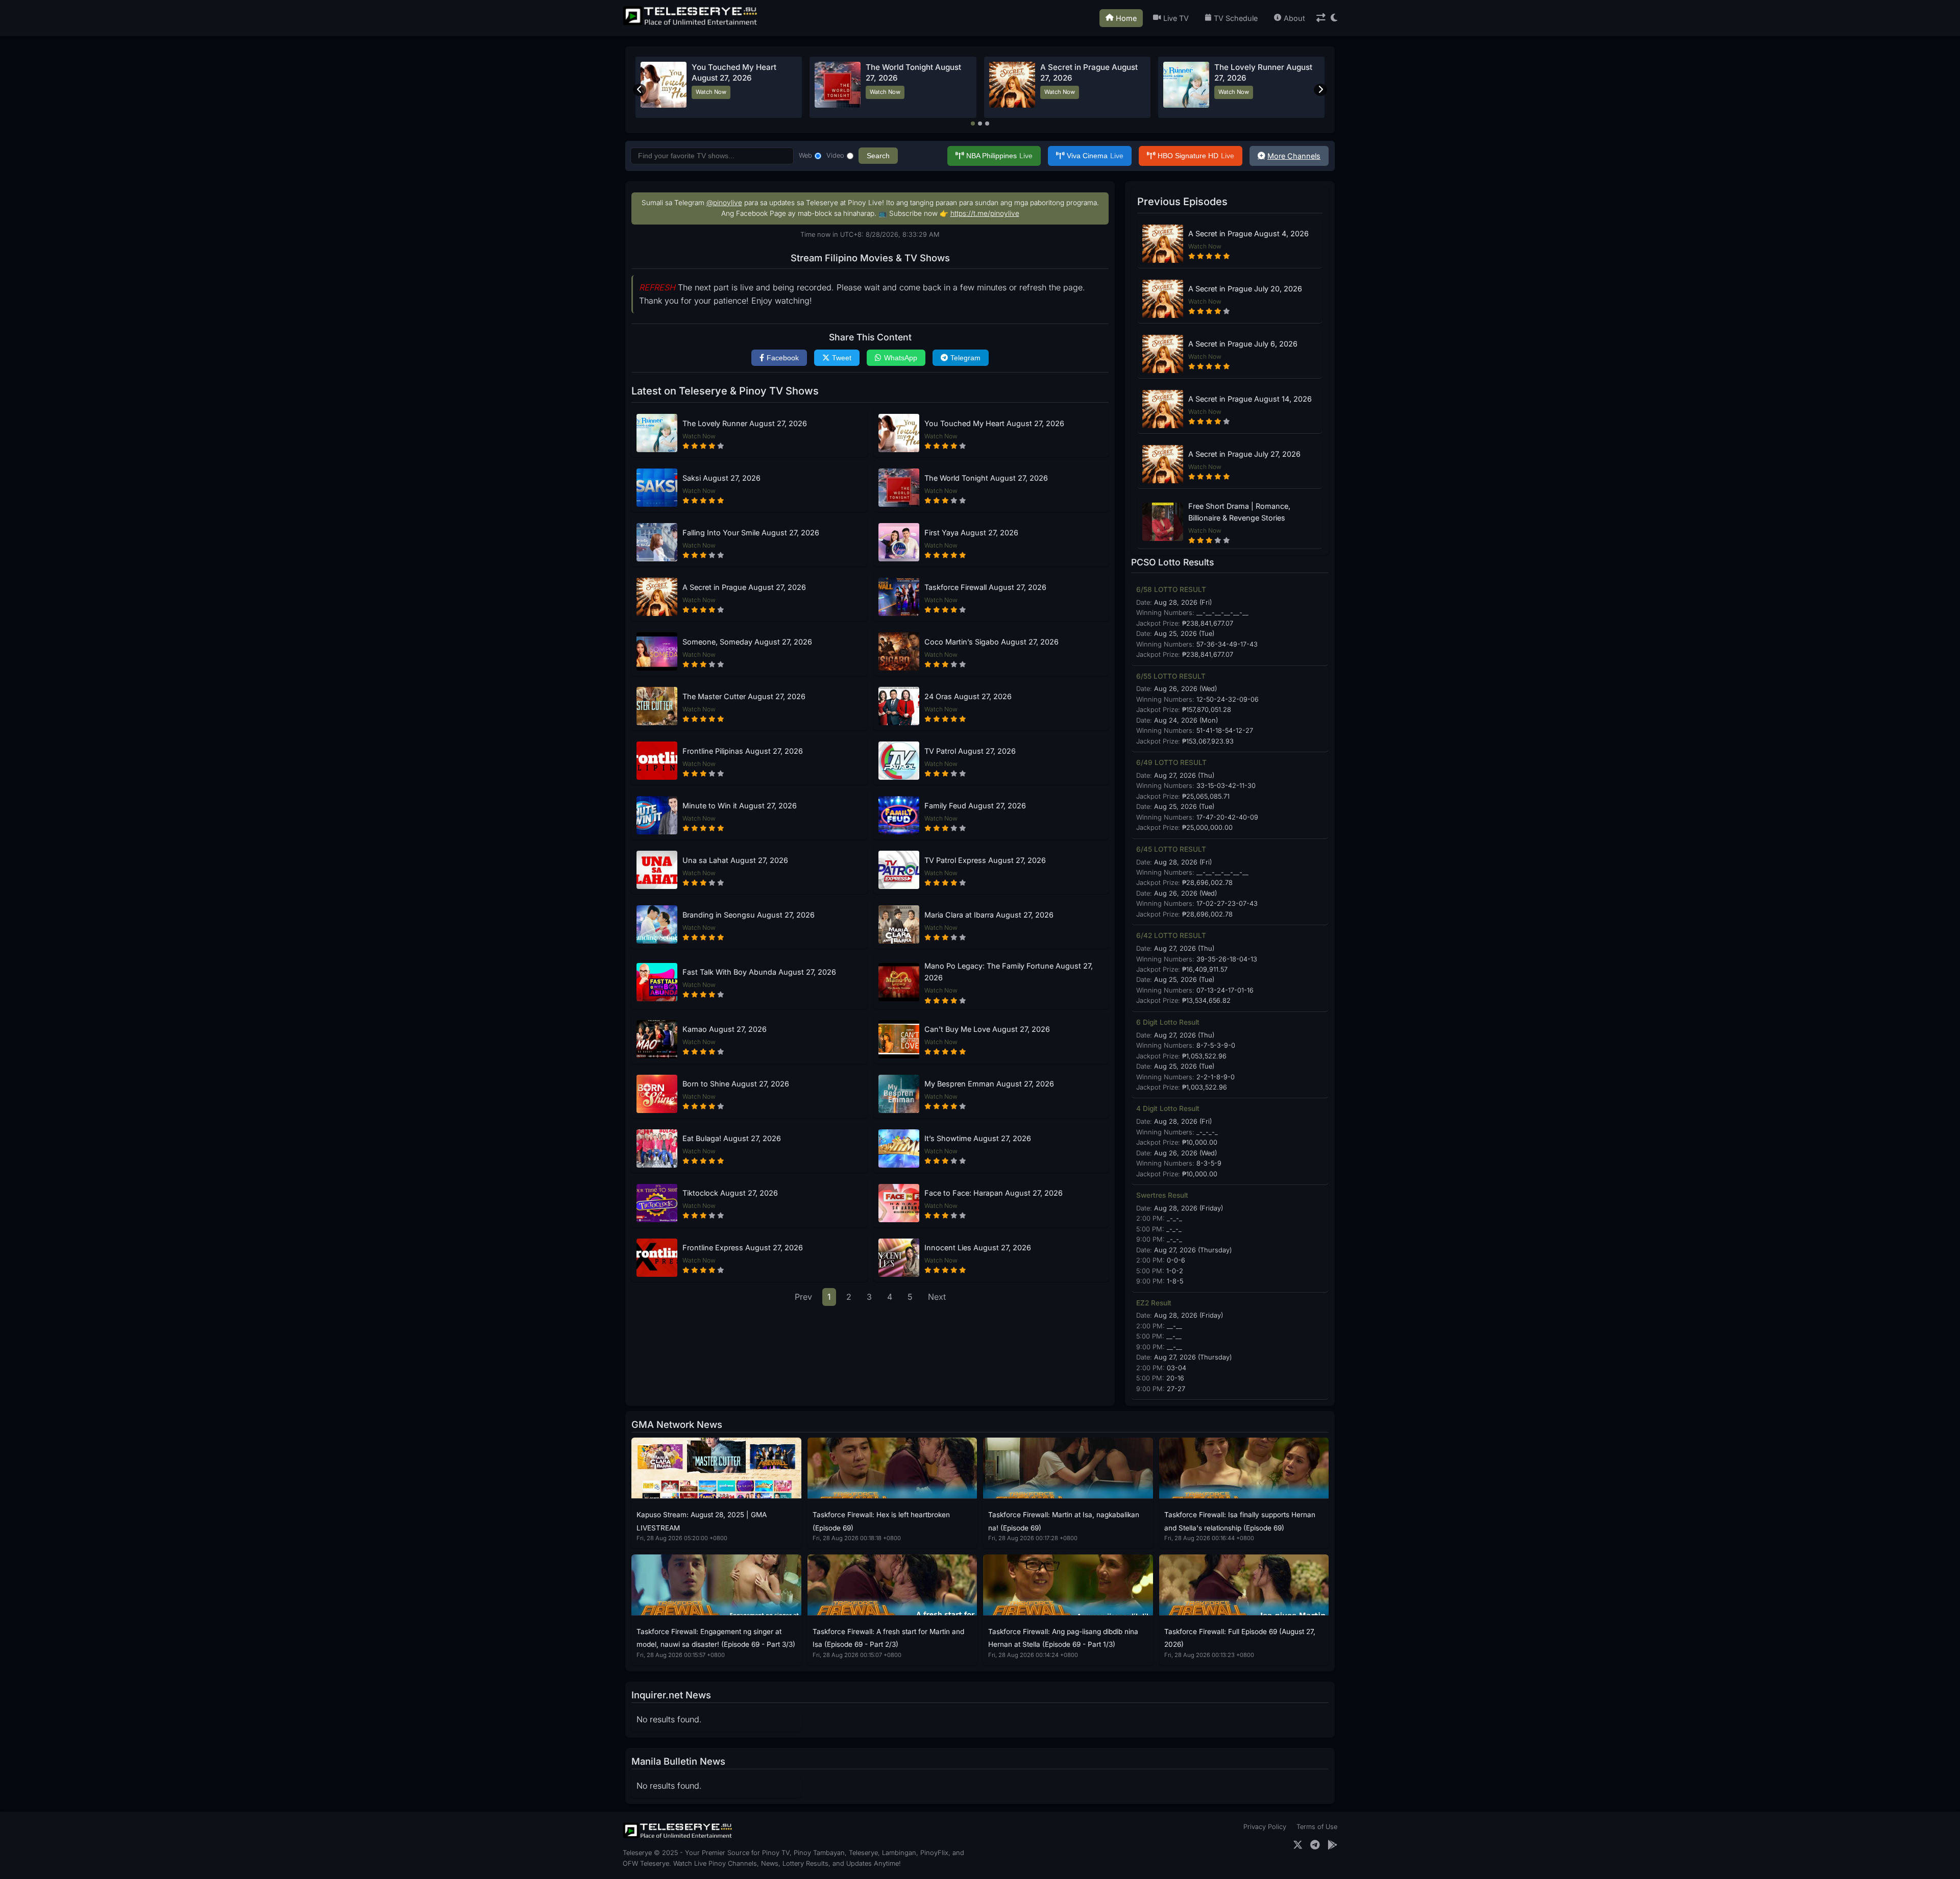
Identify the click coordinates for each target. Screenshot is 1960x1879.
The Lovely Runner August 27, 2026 (745, 423)
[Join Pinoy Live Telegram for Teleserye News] (1315, 1845)
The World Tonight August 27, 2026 (986, 478)
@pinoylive (724, 203)
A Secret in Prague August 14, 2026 (1250, 399)
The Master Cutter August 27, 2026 (744, 696)
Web (805, 155)
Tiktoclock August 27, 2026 (730, 1193)
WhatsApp (901, 358)
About (1294, 18)
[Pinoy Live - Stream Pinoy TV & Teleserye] (691, 24)
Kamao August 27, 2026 (725, 1029)
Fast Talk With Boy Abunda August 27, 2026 (759, 972)
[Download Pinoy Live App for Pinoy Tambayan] (1332, 1845)
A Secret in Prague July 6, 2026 (1243, 344)
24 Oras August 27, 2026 (968, 696)
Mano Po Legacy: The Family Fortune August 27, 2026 (1009, 972)
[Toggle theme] (1334, 18)
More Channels (1294, 156)
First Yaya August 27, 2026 (971, 533)
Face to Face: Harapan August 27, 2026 (994, 1193)
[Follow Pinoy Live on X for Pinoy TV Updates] (1298, 1845)
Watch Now (717, 92)
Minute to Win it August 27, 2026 (740, 806)
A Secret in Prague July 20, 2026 (1245, 289)
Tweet (842, 358)
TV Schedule (1236, 18)
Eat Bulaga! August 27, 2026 (732, 1138)
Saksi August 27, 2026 (1081, 67)
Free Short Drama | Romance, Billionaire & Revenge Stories (1239, 512)
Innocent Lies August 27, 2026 (978, 1247)
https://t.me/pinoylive (985, 213)
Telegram (965, 358)
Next (937, 1297)
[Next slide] (1320, 90)
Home (1126, 18)
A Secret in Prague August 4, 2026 (1248, 233)
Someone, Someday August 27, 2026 (747, 642)
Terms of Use (1317, 1827)
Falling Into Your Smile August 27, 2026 (751, 533)
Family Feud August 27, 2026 (975, 806)
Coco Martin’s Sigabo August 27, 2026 (991, 642)
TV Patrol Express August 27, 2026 (985, 860)
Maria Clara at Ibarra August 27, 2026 (989, 915)
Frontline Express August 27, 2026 (743, 1247)
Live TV (1176, 18)
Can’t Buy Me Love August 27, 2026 (987, 1029)
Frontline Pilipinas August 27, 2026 (743, 751)
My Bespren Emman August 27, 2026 (989, 1084)
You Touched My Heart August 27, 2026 (994, 423)
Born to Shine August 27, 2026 (736, 1084)
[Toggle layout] (1321, 18)
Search (878, 156)
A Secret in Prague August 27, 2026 (744, 587)
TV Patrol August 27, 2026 (970, 751)
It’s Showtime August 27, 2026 (978, 1138)
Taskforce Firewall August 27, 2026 (985, 587)
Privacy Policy (1265, 1827)
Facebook (783, 358)
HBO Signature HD (1196, 156)
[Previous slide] (640, 90)
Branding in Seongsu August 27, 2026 (749, 915)
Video (835, 155)
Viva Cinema (1095, 156)
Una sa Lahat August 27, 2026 (735, 860)
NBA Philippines (999, 156)
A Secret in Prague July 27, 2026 (1244, 454)
